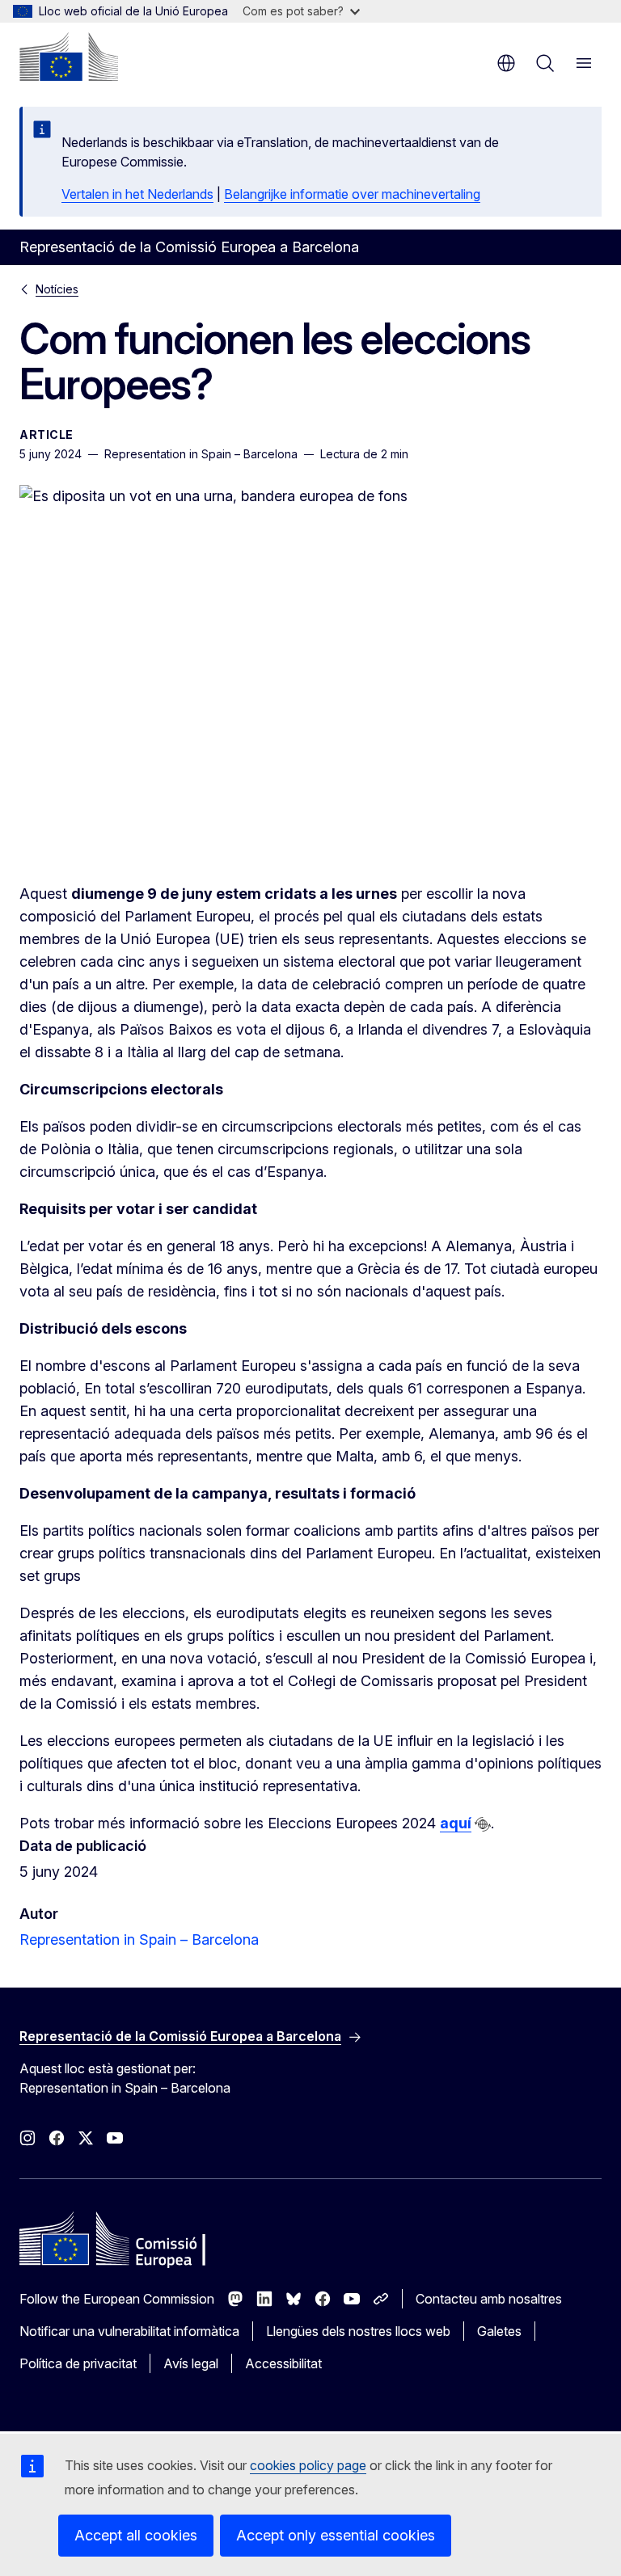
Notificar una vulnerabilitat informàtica (129, 2331)
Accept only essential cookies (336, 2535)
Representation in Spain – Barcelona (139, 1939)
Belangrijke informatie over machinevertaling (352, 194)
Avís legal (191, 2363)
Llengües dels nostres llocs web (358, 2331)
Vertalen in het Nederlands (137, 194)
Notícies (57, 289)
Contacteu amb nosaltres (489, 2299)
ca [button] (506, 63)
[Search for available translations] (483, 1824)
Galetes (499, 2331)
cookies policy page (308, 2465)
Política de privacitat (78, 2363)
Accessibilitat (283, 2363)
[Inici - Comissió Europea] (69, 57)
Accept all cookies (136, 2535)
